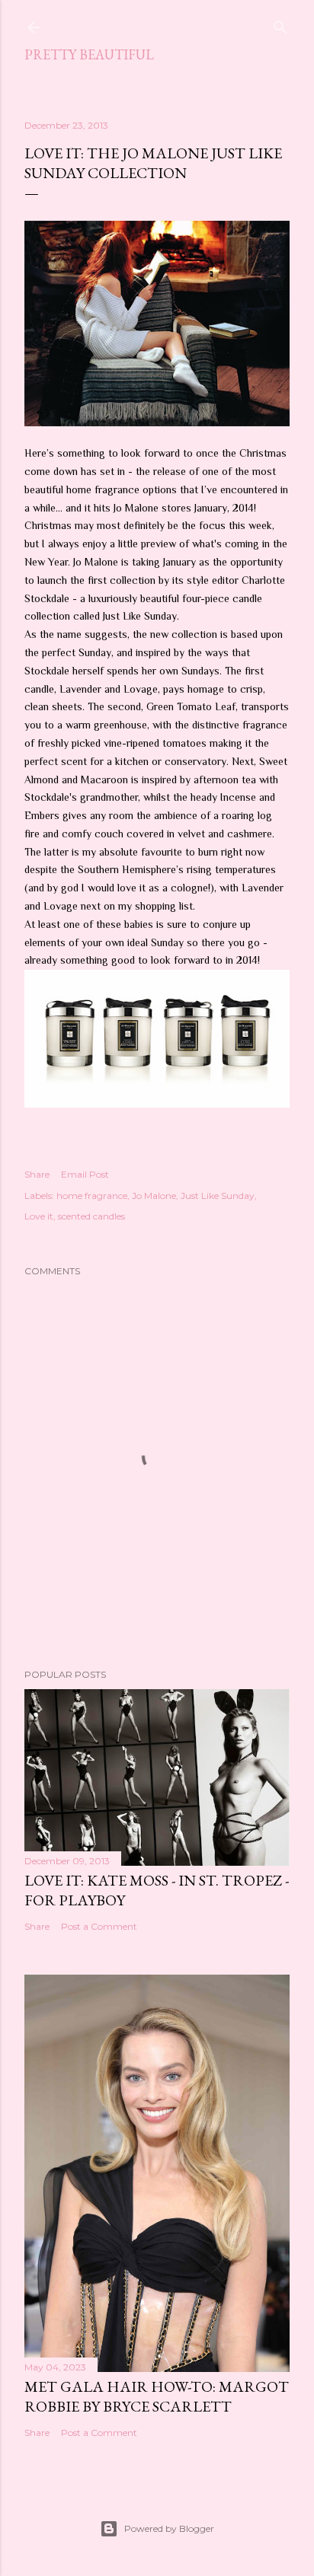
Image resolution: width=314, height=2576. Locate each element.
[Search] (280, 24)
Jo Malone (154, 1196)
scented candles (91, 1216)
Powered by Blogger (169, 2528)
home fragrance (92, 1196)
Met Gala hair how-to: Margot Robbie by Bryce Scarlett (157, 2396)
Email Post (85, 1174)
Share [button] (37, 1174)
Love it (39, 1216)
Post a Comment (99, 1926)
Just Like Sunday (218, 1196)
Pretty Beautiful (89, 54)
